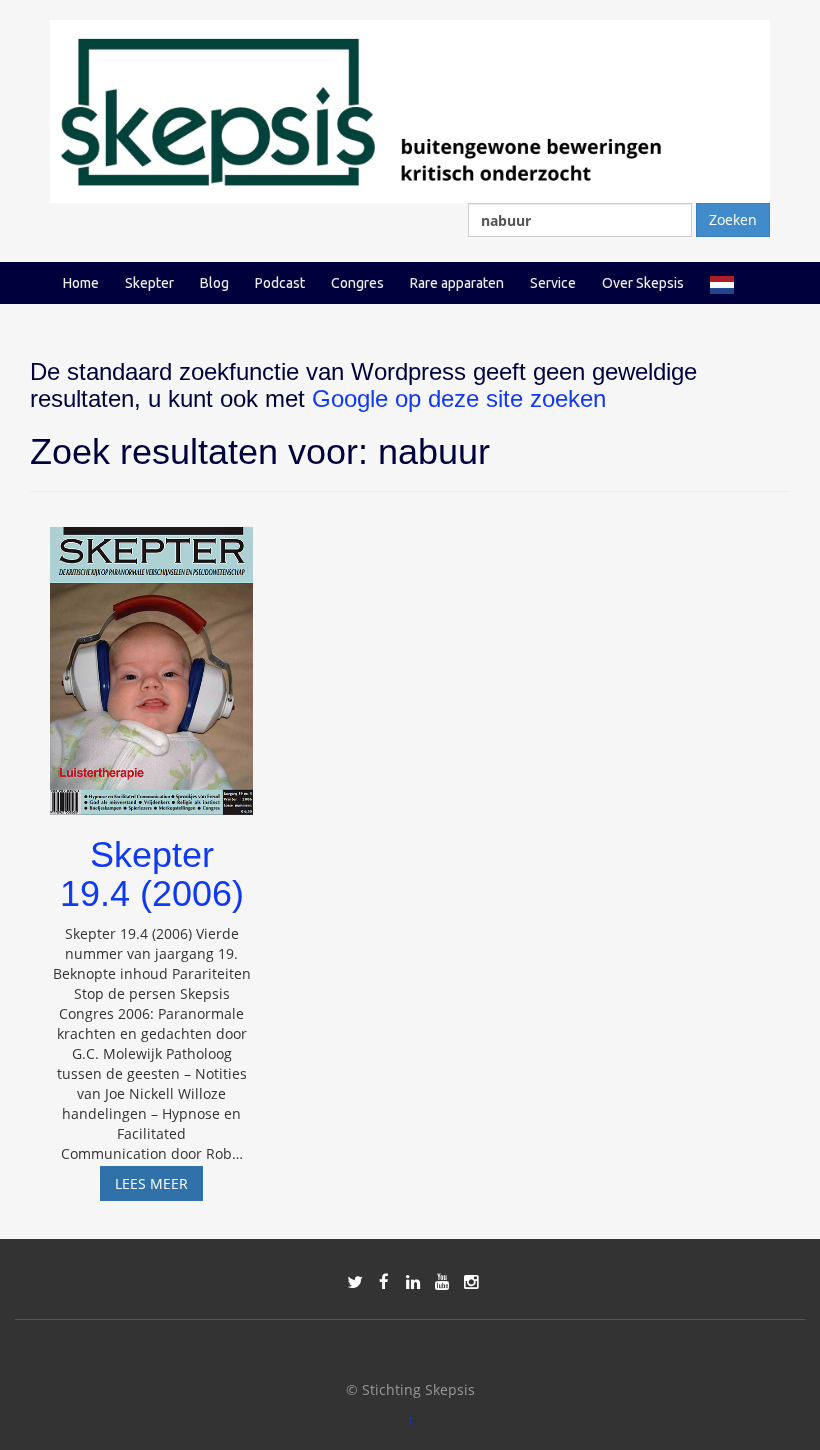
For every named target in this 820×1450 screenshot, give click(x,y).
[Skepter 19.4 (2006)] (151, 661)
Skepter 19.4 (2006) (152, 874)
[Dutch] (722, 283)
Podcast (280, 283)
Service (553, 283)
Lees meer (159, 1187)
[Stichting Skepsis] (410, 110)
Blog (214, 283)
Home (81, 283)
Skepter (149, 283)
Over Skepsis (643, 283)
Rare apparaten (457, 283)
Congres (357, 283)
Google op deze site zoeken (459, 398)
